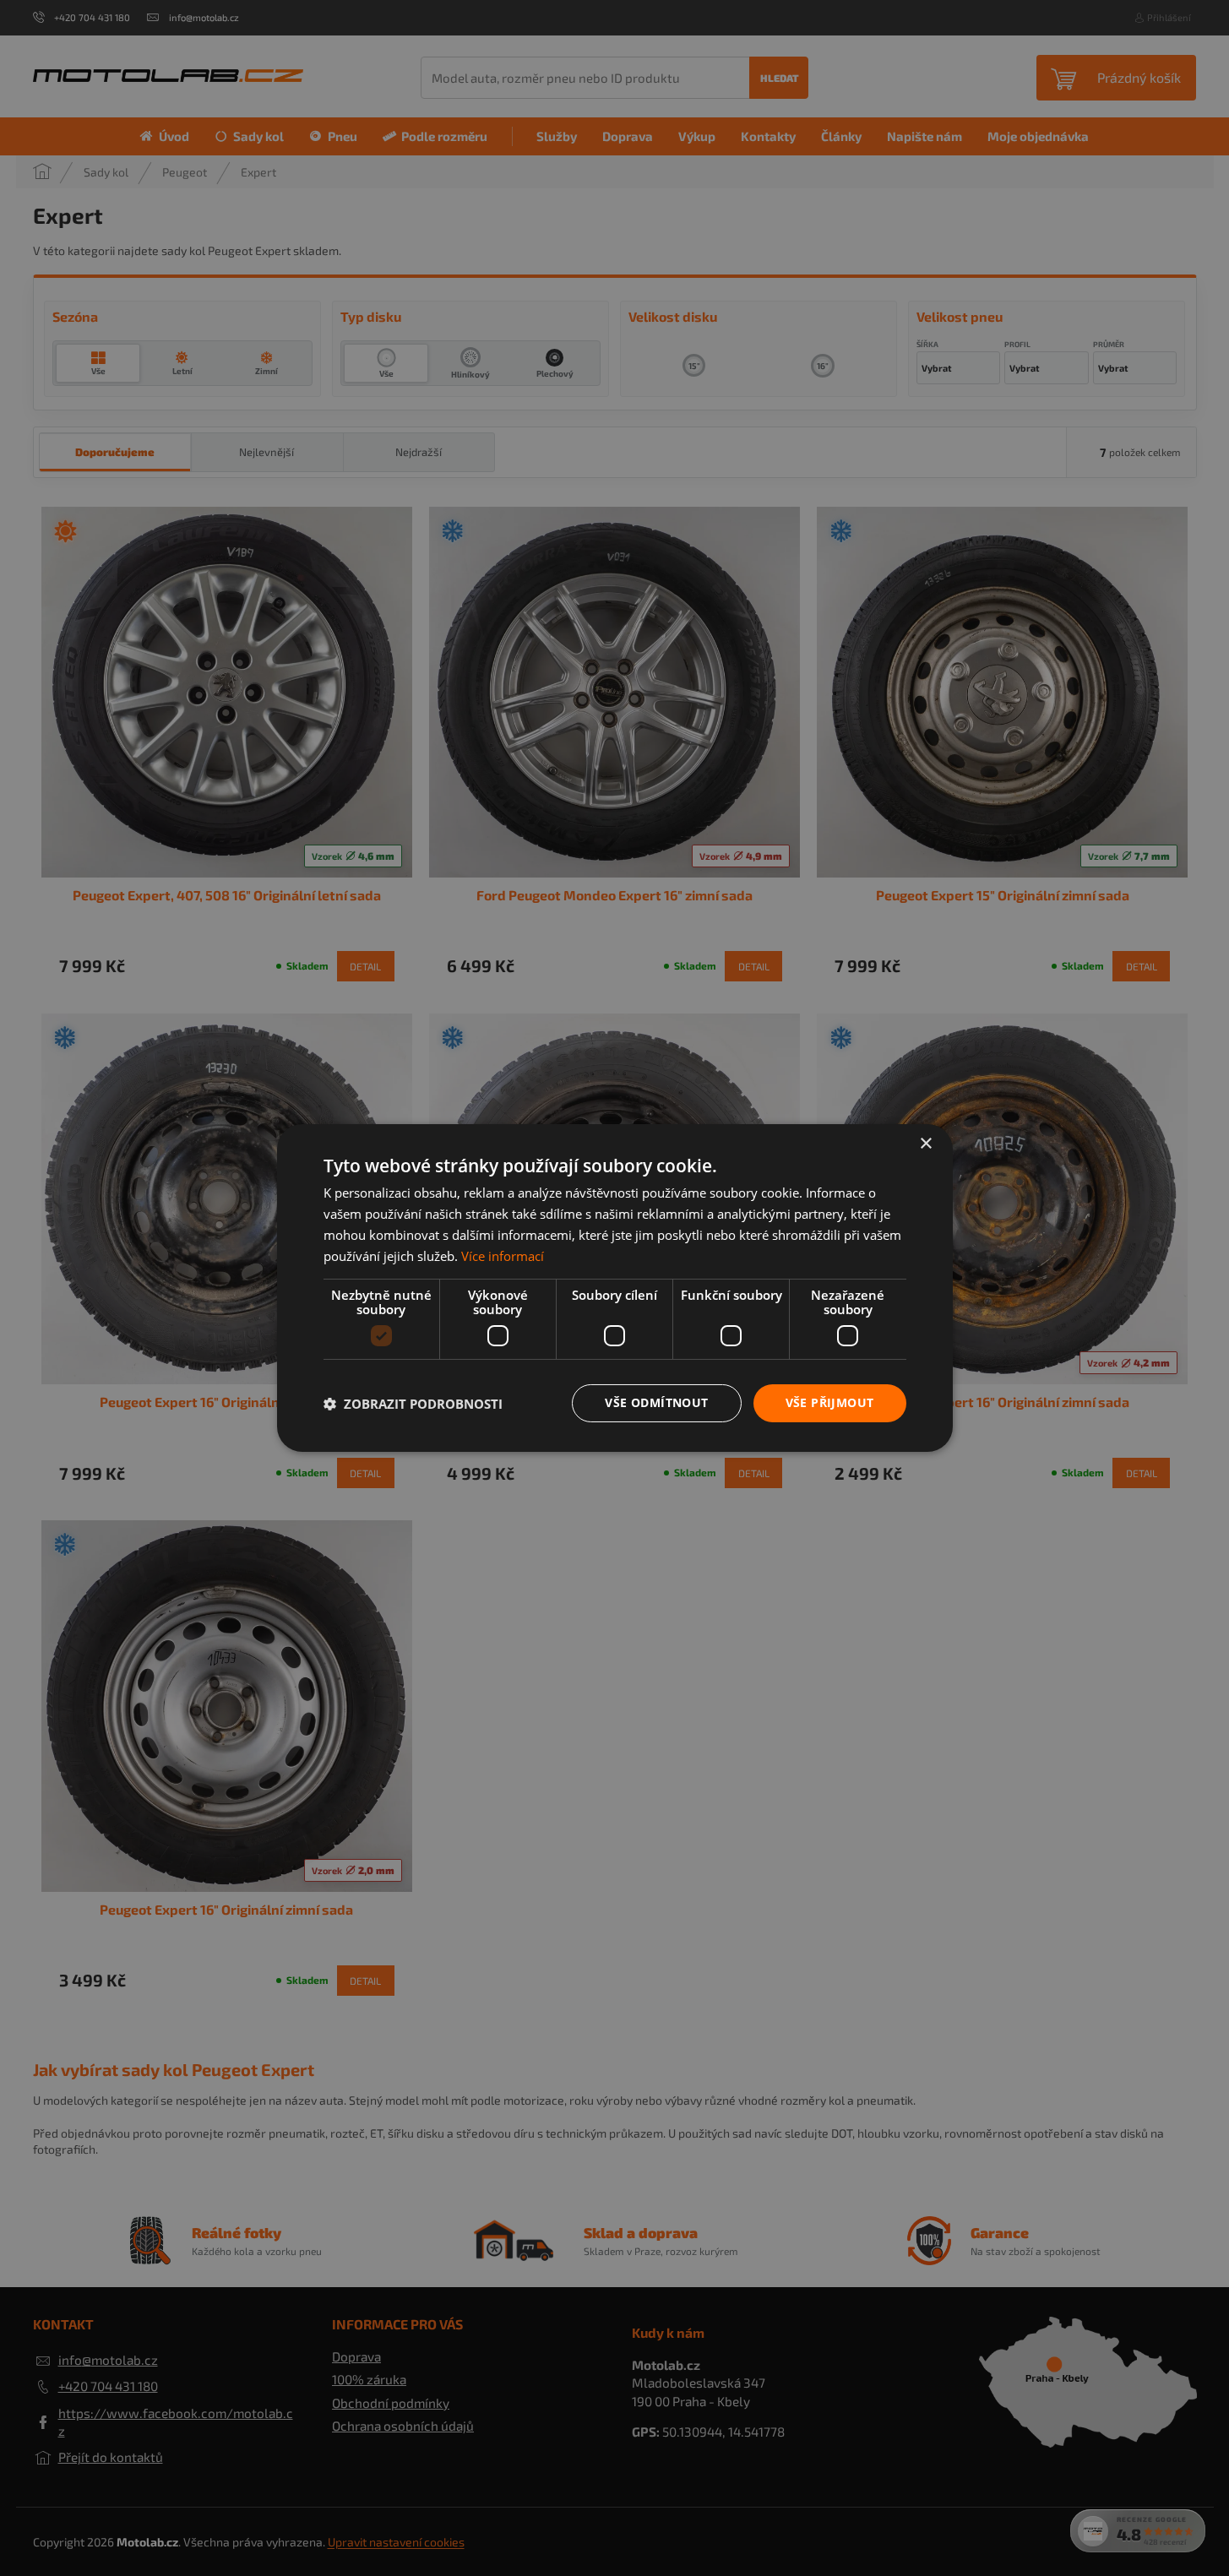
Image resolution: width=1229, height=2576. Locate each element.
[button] (413, 1404)
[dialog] (614, 1288)
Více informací (503, 1256)
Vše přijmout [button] (830, 1402)
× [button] (925, 1144)
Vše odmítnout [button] (656, 1402)
